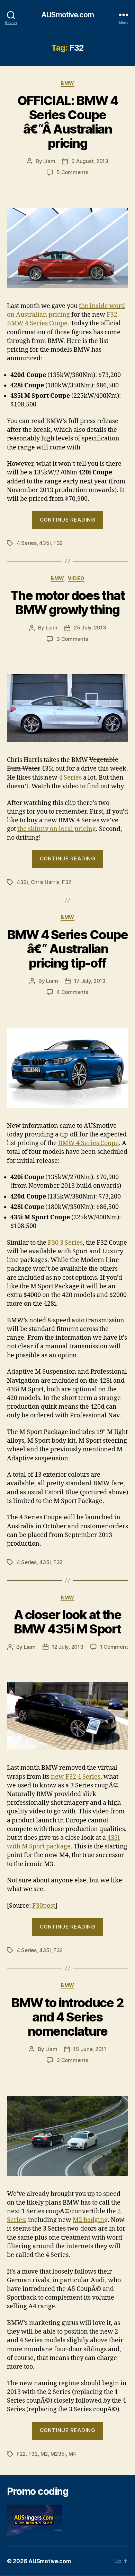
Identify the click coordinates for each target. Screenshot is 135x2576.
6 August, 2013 (90, 161)
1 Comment (114, 1647)
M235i (58, 2454)
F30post (44, 1906)
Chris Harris (45, 882)
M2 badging (90, 2220)
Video (76, 578)
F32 (58, 543)
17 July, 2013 (90, 981)
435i (45, 543)
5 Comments (72, 172)
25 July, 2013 (90, 628)
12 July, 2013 (68, 1647)
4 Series (27, 543)
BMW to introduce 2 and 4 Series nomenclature (67, 2017)
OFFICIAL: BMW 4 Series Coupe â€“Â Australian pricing (68, 122)
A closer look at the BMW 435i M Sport (67, 1622)
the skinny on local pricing (57, 829)
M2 (44, 2454)
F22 (21, 2454)
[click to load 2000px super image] (67, 2136)
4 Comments (72, 992)
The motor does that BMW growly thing (68, 603)
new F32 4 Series (76, 1777)
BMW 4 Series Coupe (88, 1143)
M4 (73, 2454)
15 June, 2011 (90, 2049)
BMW (67, 83)
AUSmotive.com (67, 15)
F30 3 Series (65, 1243)
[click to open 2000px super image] (67, 248)
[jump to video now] (67, 708)
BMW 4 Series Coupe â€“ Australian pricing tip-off (67, 949)
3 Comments (72, 639)
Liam (49, 161)
